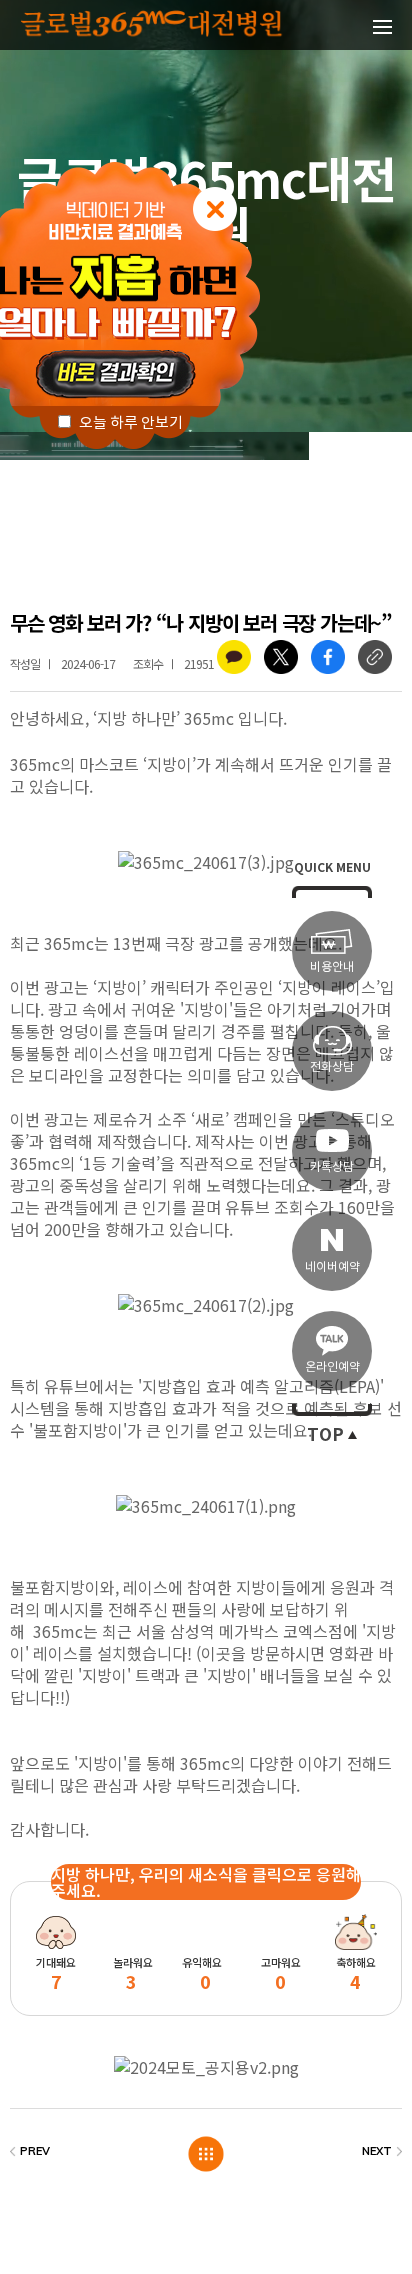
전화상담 (332, 1066)
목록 (206, 2154)
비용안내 (332, 966)
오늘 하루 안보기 (129, 422)
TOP (325, 1435)
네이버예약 (332, 1266)
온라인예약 (332, 1366)
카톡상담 (332, 1166)
